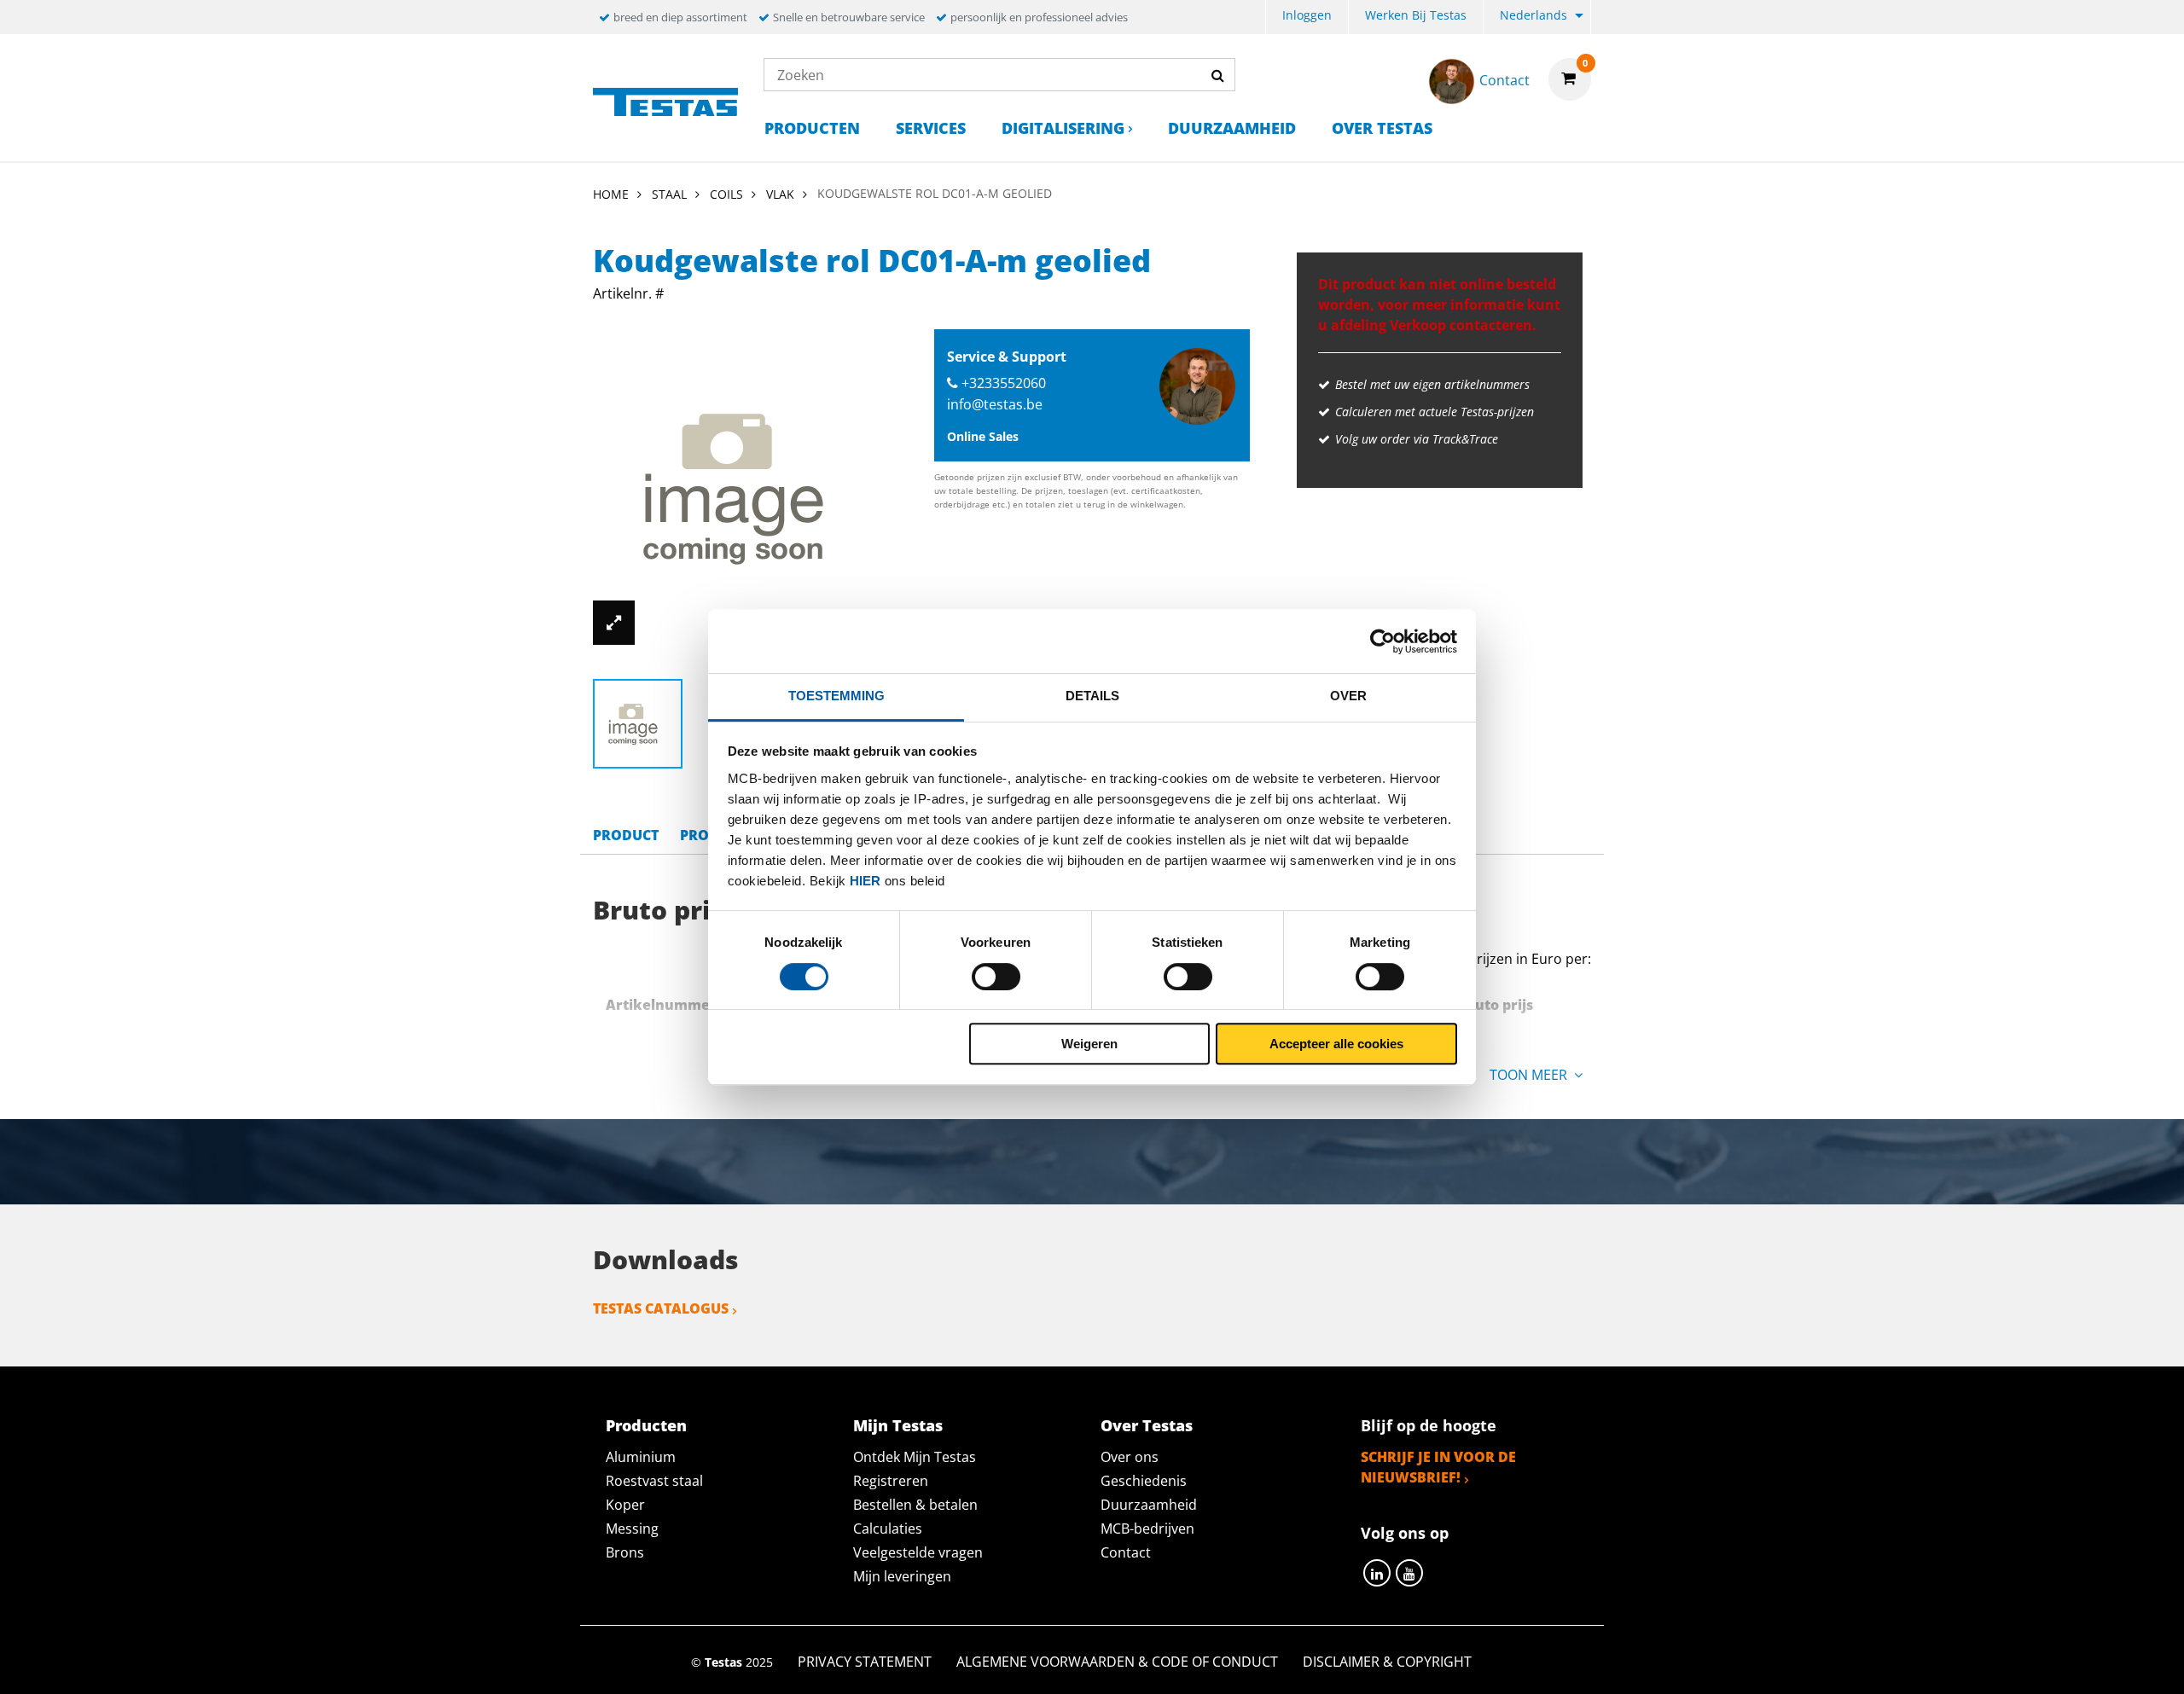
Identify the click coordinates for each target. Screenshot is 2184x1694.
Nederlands (1533, 15)
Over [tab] (1348, 696)
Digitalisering (1063, 128)
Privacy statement (865, 1662)
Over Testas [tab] (1147, 1425)
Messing (632, 1529)
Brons (625, 1552)
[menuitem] (1307, 17)
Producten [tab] (646, 1425)
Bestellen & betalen (915, 1505)
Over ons (1130, 1457)
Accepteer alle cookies (1336, 1044)
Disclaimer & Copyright (1387, 1662)
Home (611, 194)
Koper (625, 1505)
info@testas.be (995, 404)
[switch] (996, 977)
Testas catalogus (661, 1308)
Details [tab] (1092, 696)
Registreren (891, 1481)
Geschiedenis (1144, 1481)
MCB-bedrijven (1147, 1529)
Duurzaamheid (1232, 128)
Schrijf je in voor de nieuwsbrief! (1438, 1467)
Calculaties (888, 1529)
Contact (1126, 1552)
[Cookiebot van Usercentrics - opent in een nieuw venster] (1382, 641)
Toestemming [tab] (836, 696)
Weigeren (1089, 1044)
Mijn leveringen (902, 1576)
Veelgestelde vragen (918, 1552)
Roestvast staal (654, 1481)
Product (626, 835)
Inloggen (1307, 15)
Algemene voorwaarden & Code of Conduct (1117, 1662)
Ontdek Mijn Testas (915, 1457)
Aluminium (641, 1457)
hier (865, 881)
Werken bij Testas (1416, 15)
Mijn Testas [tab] (898, 1425)
